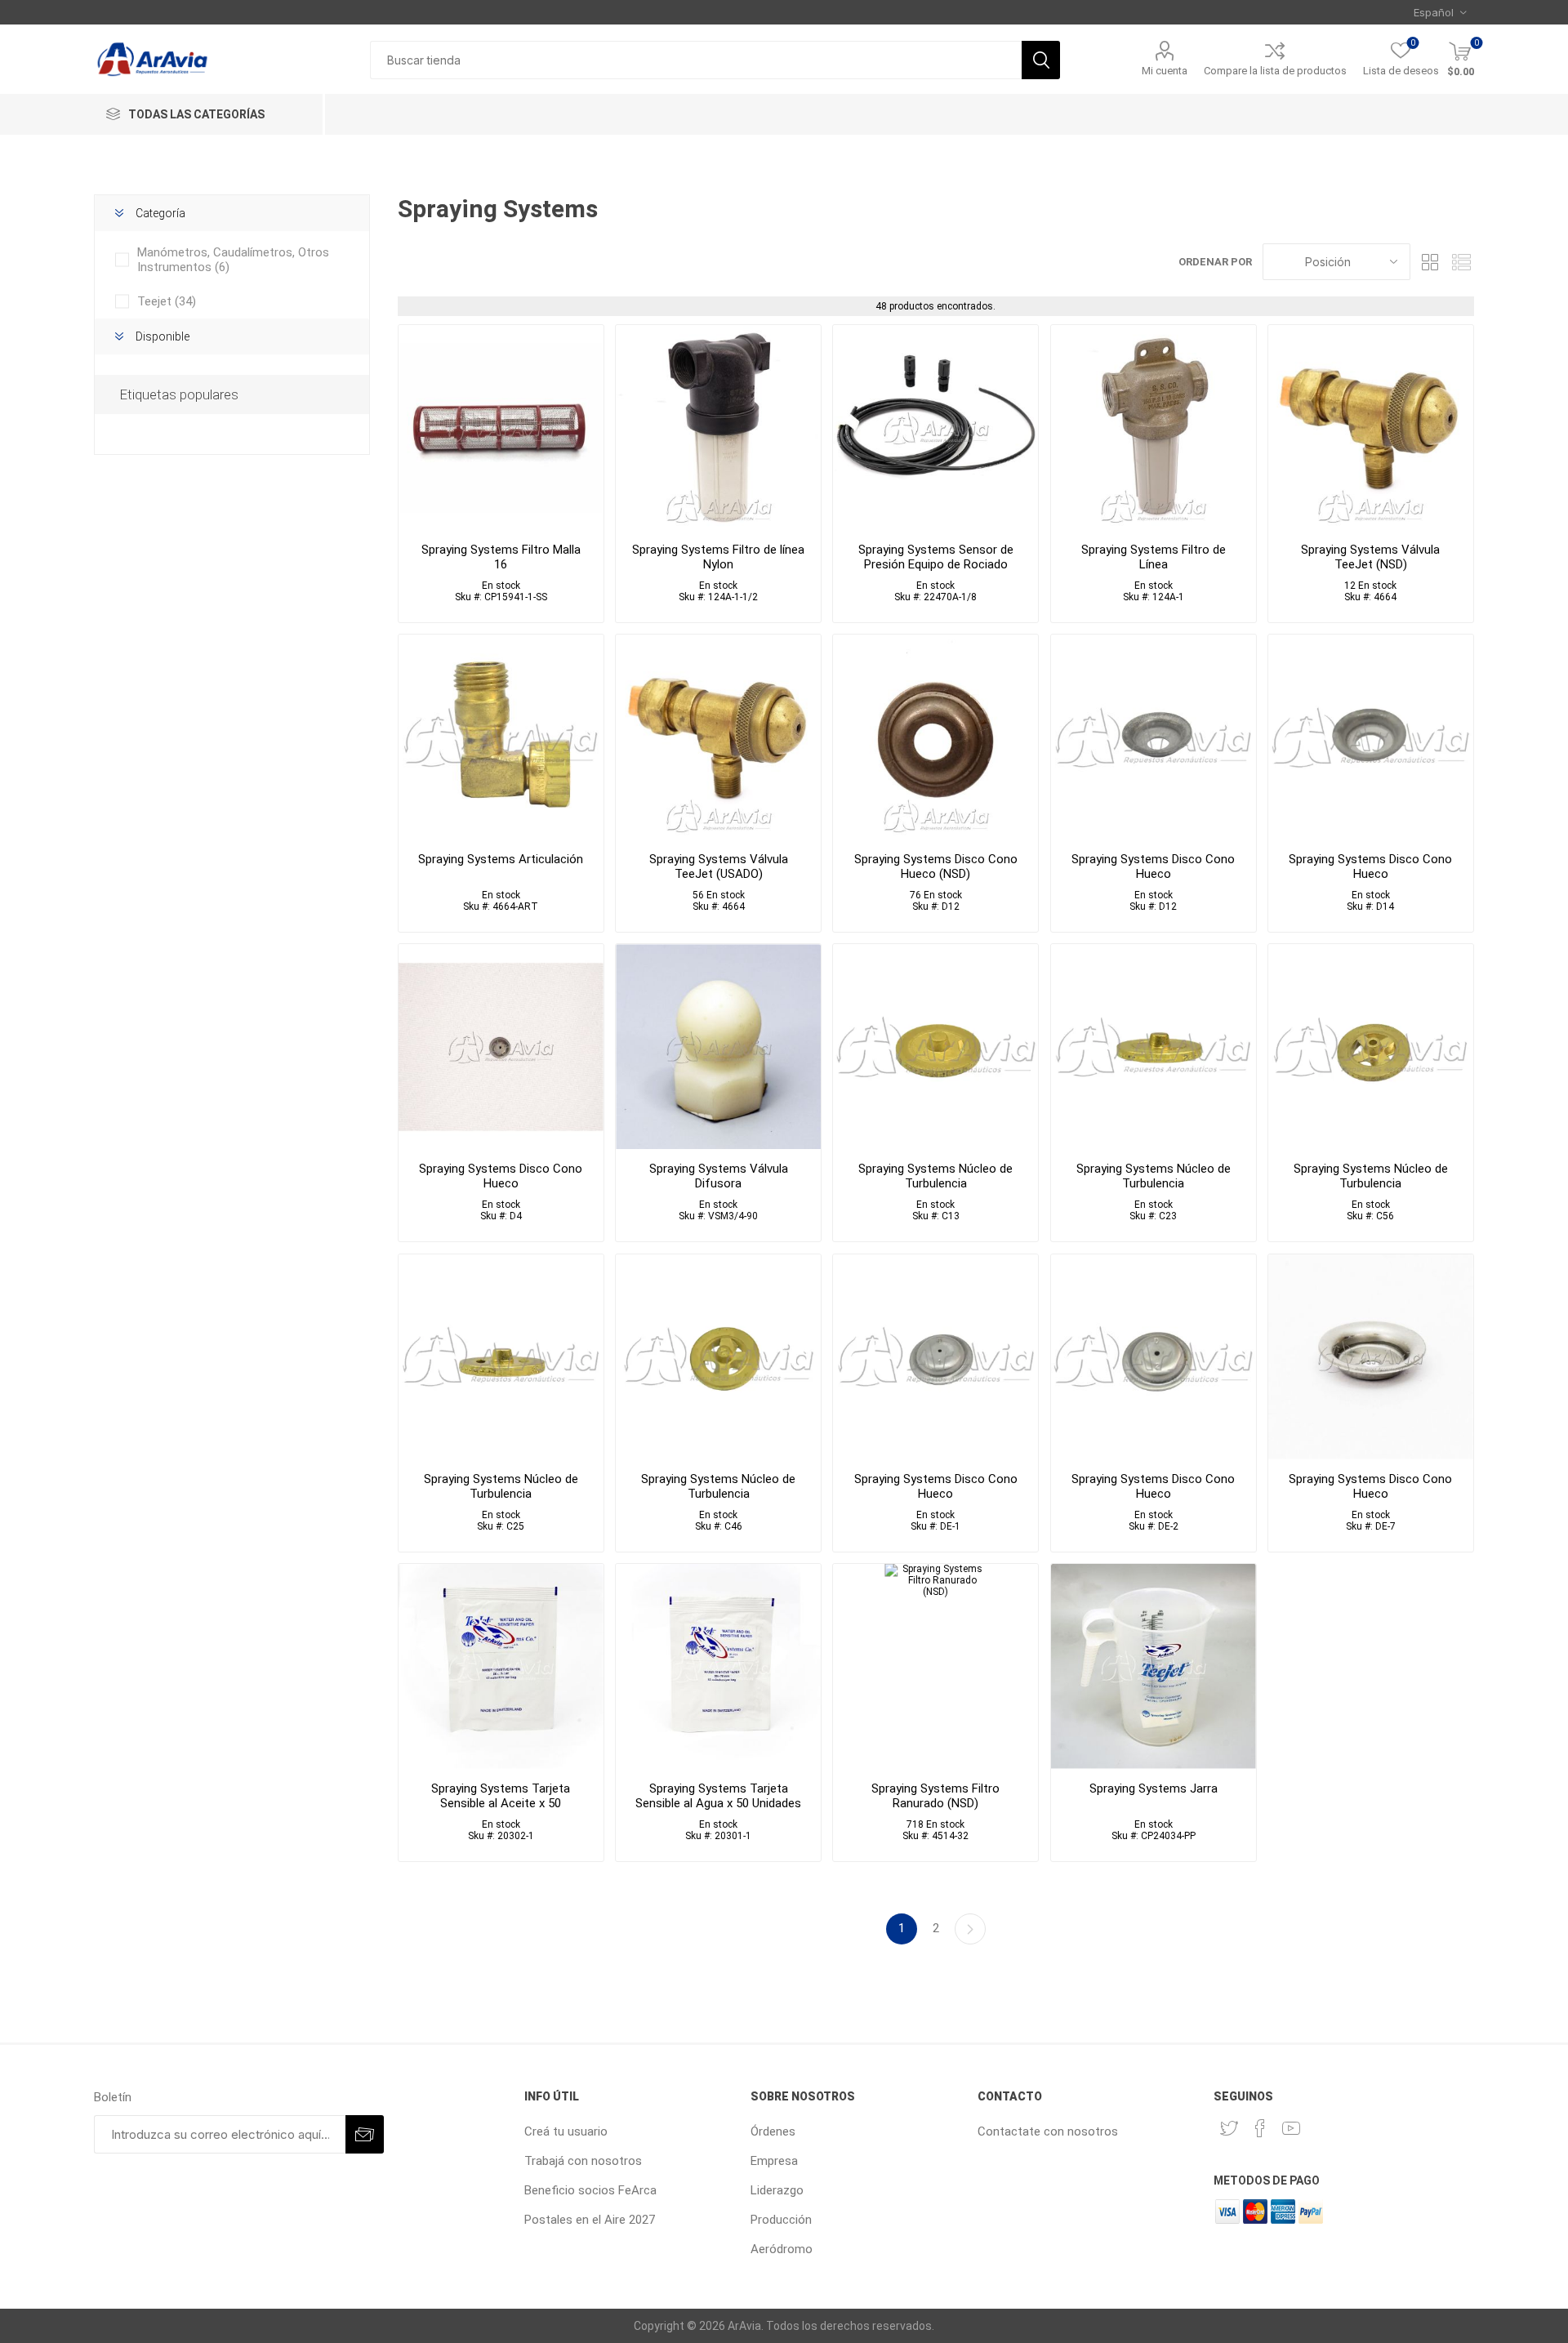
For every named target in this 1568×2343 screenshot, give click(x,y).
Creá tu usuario (566, 2131)
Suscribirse (365, 2134)
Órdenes (773, 2131)
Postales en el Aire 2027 (590, 2220)
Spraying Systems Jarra (1154, 1788)
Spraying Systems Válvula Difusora (719, 1176)
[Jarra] (1154, 1666)
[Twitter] (1229, 2128)
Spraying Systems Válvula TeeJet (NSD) (1370, 557)
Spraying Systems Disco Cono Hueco (1153, 866)
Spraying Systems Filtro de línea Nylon (718, 557)
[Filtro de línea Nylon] (718, 428)
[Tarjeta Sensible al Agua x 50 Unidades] (718, 1666)
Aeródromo (782, 2249)
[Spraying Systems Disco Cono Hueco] (1154, 737)
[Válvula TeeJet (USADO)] (718, 737)
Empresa (774, 2161)
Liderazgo (777, 2190)
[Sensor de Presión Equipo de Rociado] (935, 428)
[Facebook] (1260, 2128)
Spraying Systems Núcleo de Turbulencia (935, 1176)
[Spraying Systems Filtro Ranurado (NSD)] (935, 1666)
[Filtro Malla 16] (501, 428)
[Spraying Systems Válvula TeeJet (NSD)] (1371, 428)
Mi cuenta (1165, 71)
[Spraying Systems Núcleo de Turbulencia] (935, 1047)
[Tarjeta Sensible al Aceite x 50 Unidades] (501, 1666)
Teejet (167, 301)
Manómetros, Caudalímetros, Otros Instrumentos (233, 260)
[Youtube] (1291, 2128)
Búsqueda (1041, 60)
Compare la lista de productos (1275, 71)
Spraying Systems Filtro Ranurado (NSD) (935, 1796)
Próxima (970, 1929)
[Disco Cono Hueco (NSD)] (935, 737)
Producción (781, 2220)
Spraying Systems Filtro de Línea (1154, 557)
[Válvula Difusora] (718, 1047)
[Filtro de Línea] (1154, 428)
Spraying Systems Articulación (501, 859)
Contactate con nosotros (1048, 2131)
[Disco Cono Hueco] (501, 1047)
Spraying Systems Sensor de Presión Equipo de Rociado (936, 557)
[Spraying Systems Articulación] (501, 737)
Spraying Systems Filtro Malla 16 (501, 557)
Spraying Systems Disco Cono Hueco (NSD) (936, 866)
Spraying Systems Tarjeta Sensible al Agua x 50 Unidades (718, 1796)
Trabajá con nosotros (583, 2161)
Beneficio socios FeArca (590, 2190)
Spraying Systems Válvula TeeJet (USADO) (719, 866)
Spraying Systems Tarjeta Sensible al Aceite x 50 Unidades (501, 1803)
